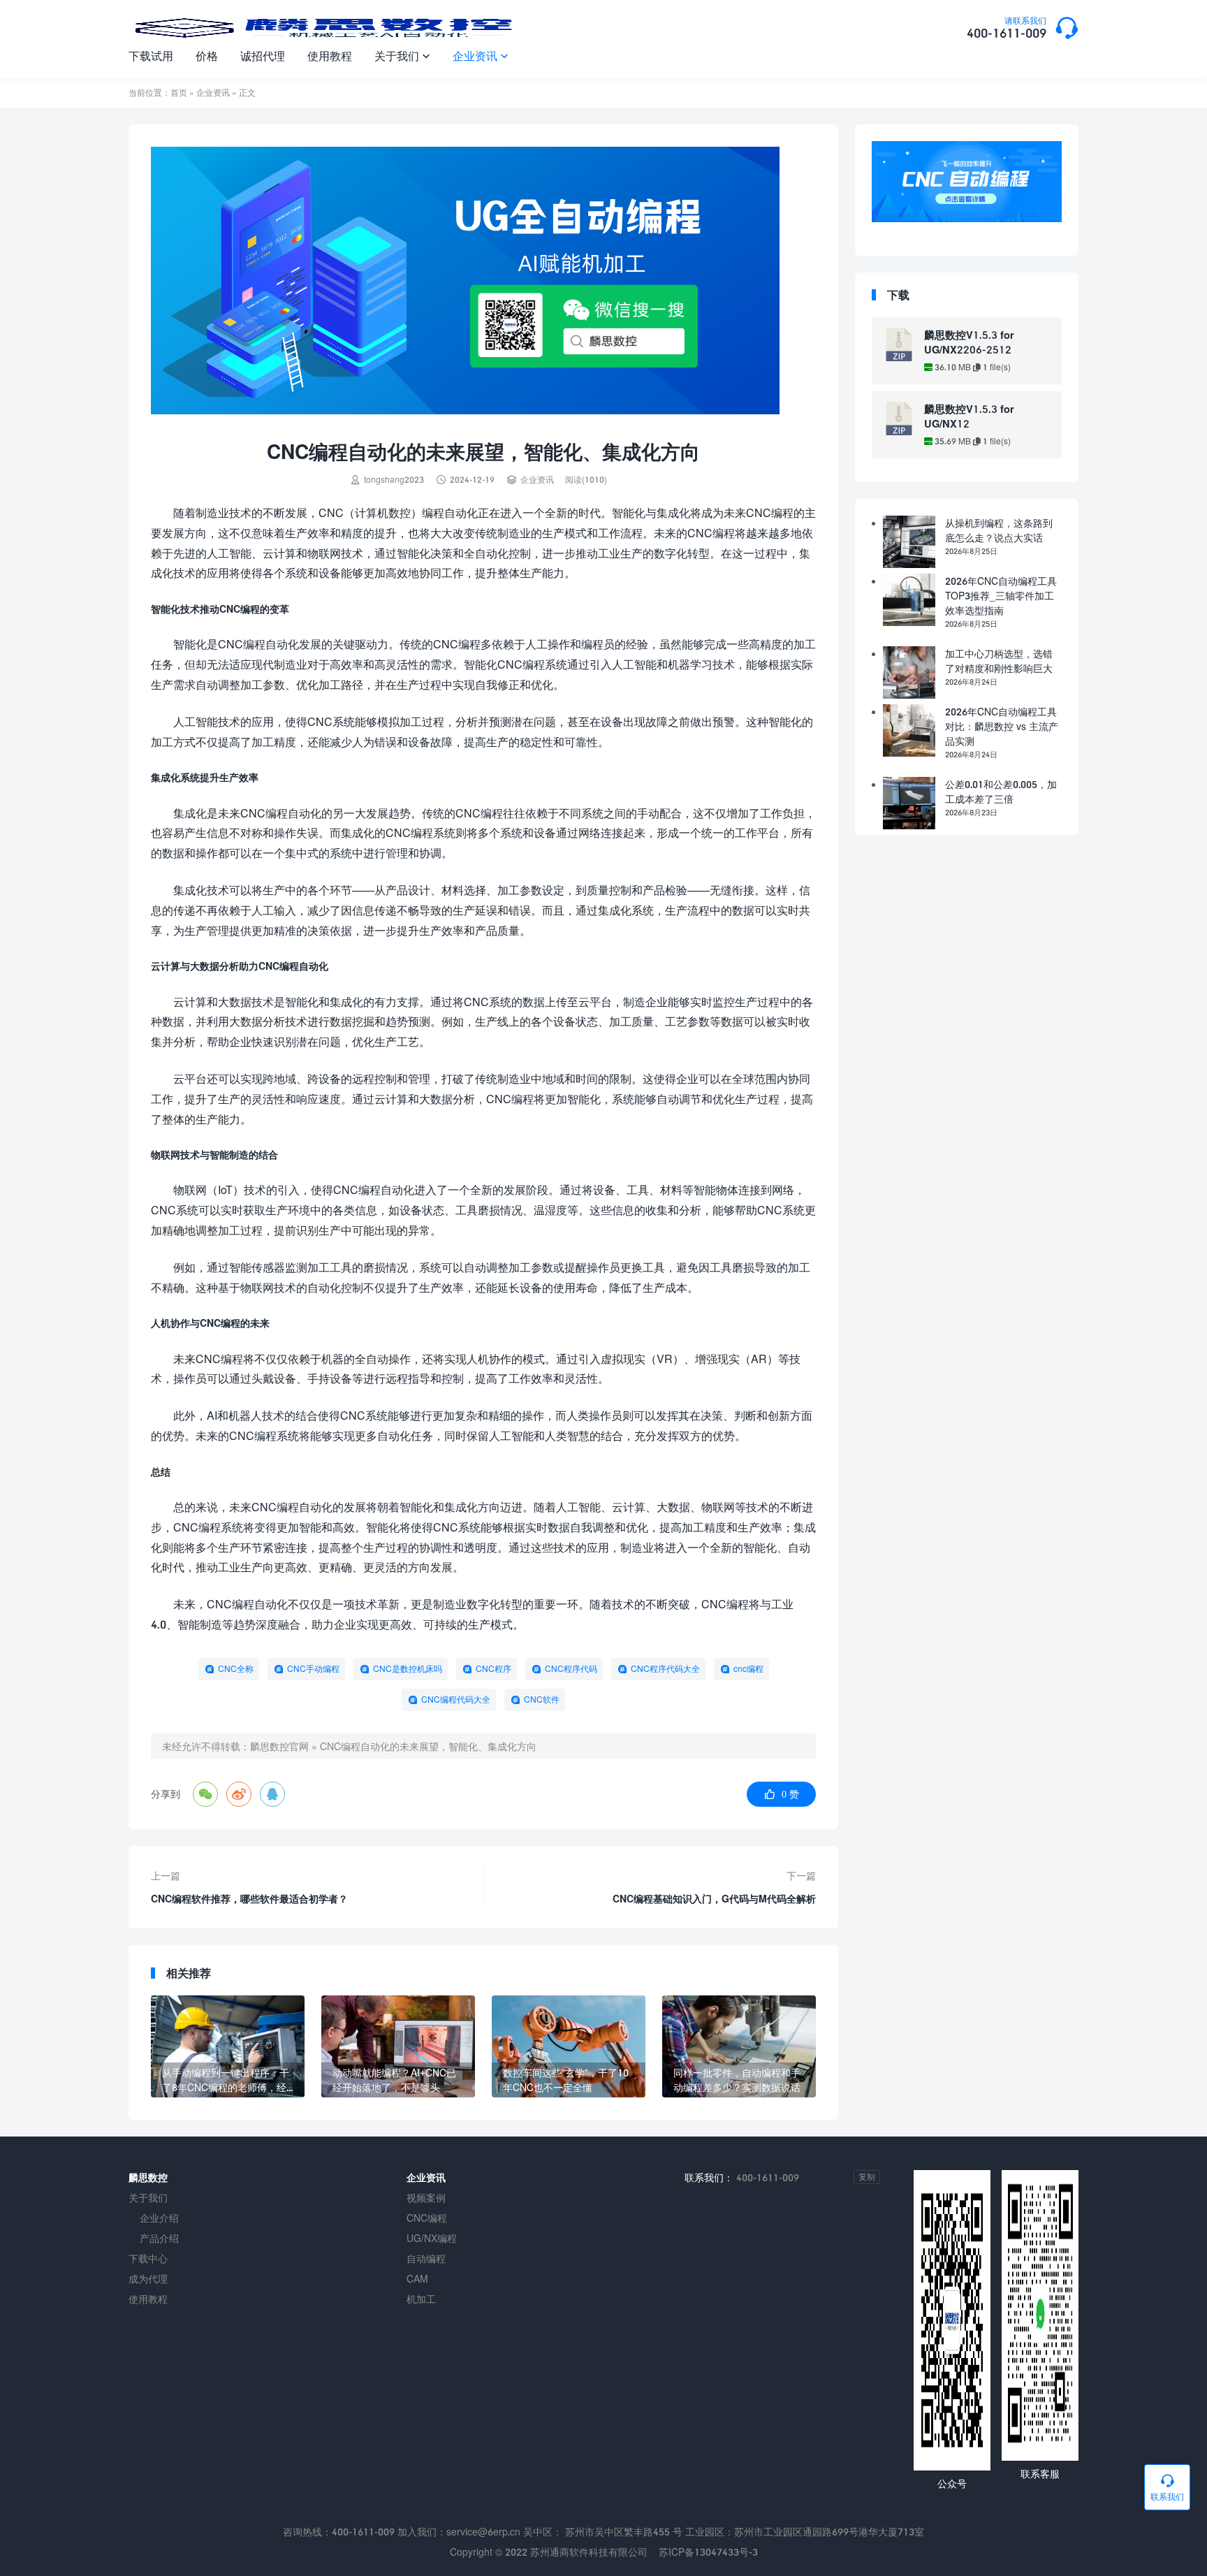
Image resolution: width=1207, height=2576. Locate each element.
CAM (417, 2279)
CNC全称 (236, 1669)
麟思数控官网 (279, 1746)
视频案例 (426, 2198)
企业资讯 (481, 56)
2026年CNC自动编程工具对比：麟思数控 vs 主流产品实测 (1002, 726)
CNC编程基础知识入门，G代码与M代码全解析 (714, 1899)
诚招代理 (263, 56)
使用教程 (330, 56)
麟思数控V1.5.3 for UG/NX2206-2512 (969, 342)
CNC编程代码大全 (456, 1700)
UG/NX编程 (432, 2238)
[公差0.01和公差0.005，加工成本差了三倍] (909, 803)
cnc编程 (748, 1669)
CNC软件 (542, 1700)
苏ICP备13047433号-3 (708, 2552)
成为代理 (148, 2279)
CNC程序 (493, 1669)
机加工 (421, 2299)
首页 (179, 93)
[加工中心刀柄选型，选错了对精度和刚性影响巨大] (909, 672)
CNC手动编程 (313, 1669)
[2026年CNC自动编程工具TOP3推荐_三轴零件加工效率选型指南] (909, 600)
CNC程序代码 (571, 1669)
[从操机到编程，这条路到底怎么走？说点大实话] (909, 542)
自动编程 (426, 2258)
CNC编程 (427, 2218)
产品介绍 (159, 2238)
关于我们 (402, 56)
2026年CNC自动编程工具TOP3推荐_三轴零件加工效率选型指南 (1001, 596)
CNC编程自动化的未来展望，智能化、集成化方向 (428, 1746)
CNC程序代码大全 (665, 1669)
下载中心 (148, 2258)
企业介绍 (159, 2218)
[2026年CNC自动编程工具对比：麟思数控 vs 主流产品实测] (909, 730)
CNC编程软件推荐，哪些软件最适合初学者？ (249, 1899)
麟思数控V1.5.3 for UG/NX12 (969, 416)
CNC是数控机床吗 (408, 1669)
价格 (207, 56)
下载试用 (151, 56)
